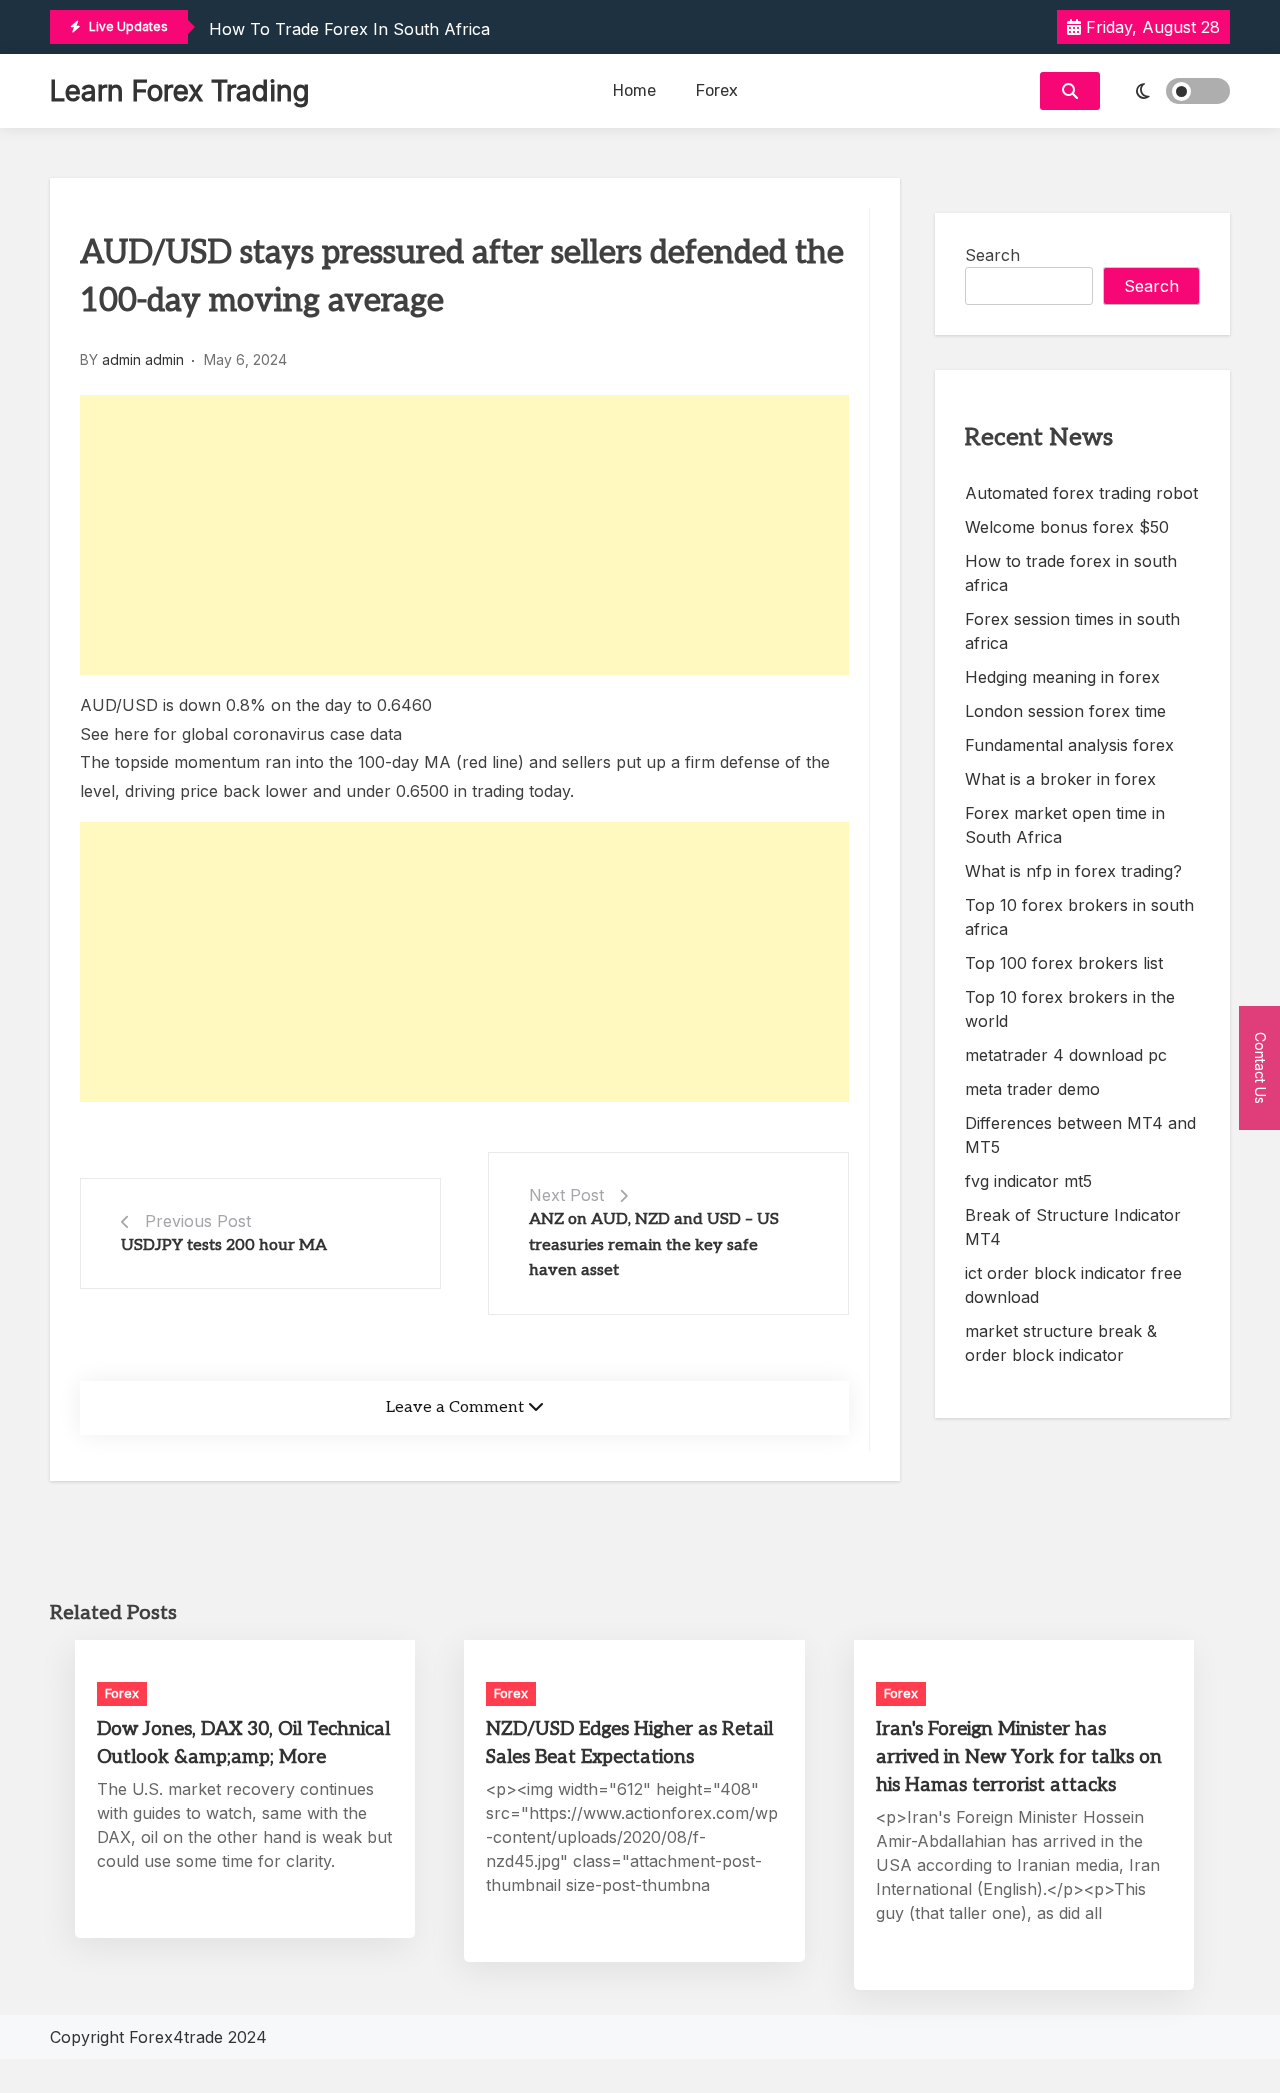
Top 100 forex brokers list (1064, 963)
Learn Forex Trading (180, 91)
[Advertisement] (464, 535)
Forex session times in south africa (1072, 631)
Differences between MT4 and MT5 (1080, 1135)
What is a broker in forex (1060, 779)
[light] (1170, 91)
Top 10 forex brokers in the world (1070, 1009)
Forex (717, 90)
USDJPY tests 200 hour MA (224, 1245)
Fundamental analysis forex (1069, 745)
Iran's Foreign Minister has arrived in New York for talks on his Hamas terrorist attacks (1019, 1757)
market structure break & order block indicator (1061, 1343)
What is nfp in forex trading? (1073, 871)
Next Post (566, 1195)
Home (634, 90)
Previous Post (198, 1221)
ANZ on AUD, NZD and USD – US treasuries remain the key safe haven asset (654, 1245)
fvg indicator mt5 (1028, 1181)
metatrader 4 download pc (1066, 1055)
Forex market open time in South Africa (1065, 825)
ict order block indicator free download (1073, 1285)
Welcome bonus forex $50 (1067, 527)
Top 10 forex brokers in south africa (1079, 917)
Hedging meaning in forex (1062, 677)
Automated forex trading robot (1081, 493)
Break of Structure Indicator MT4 (1073, 1227)
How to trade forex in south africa (349, 29)
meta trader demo (1032, 1089)
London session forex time (1065, 711)
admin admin (143, 359)
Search (992, 255)
